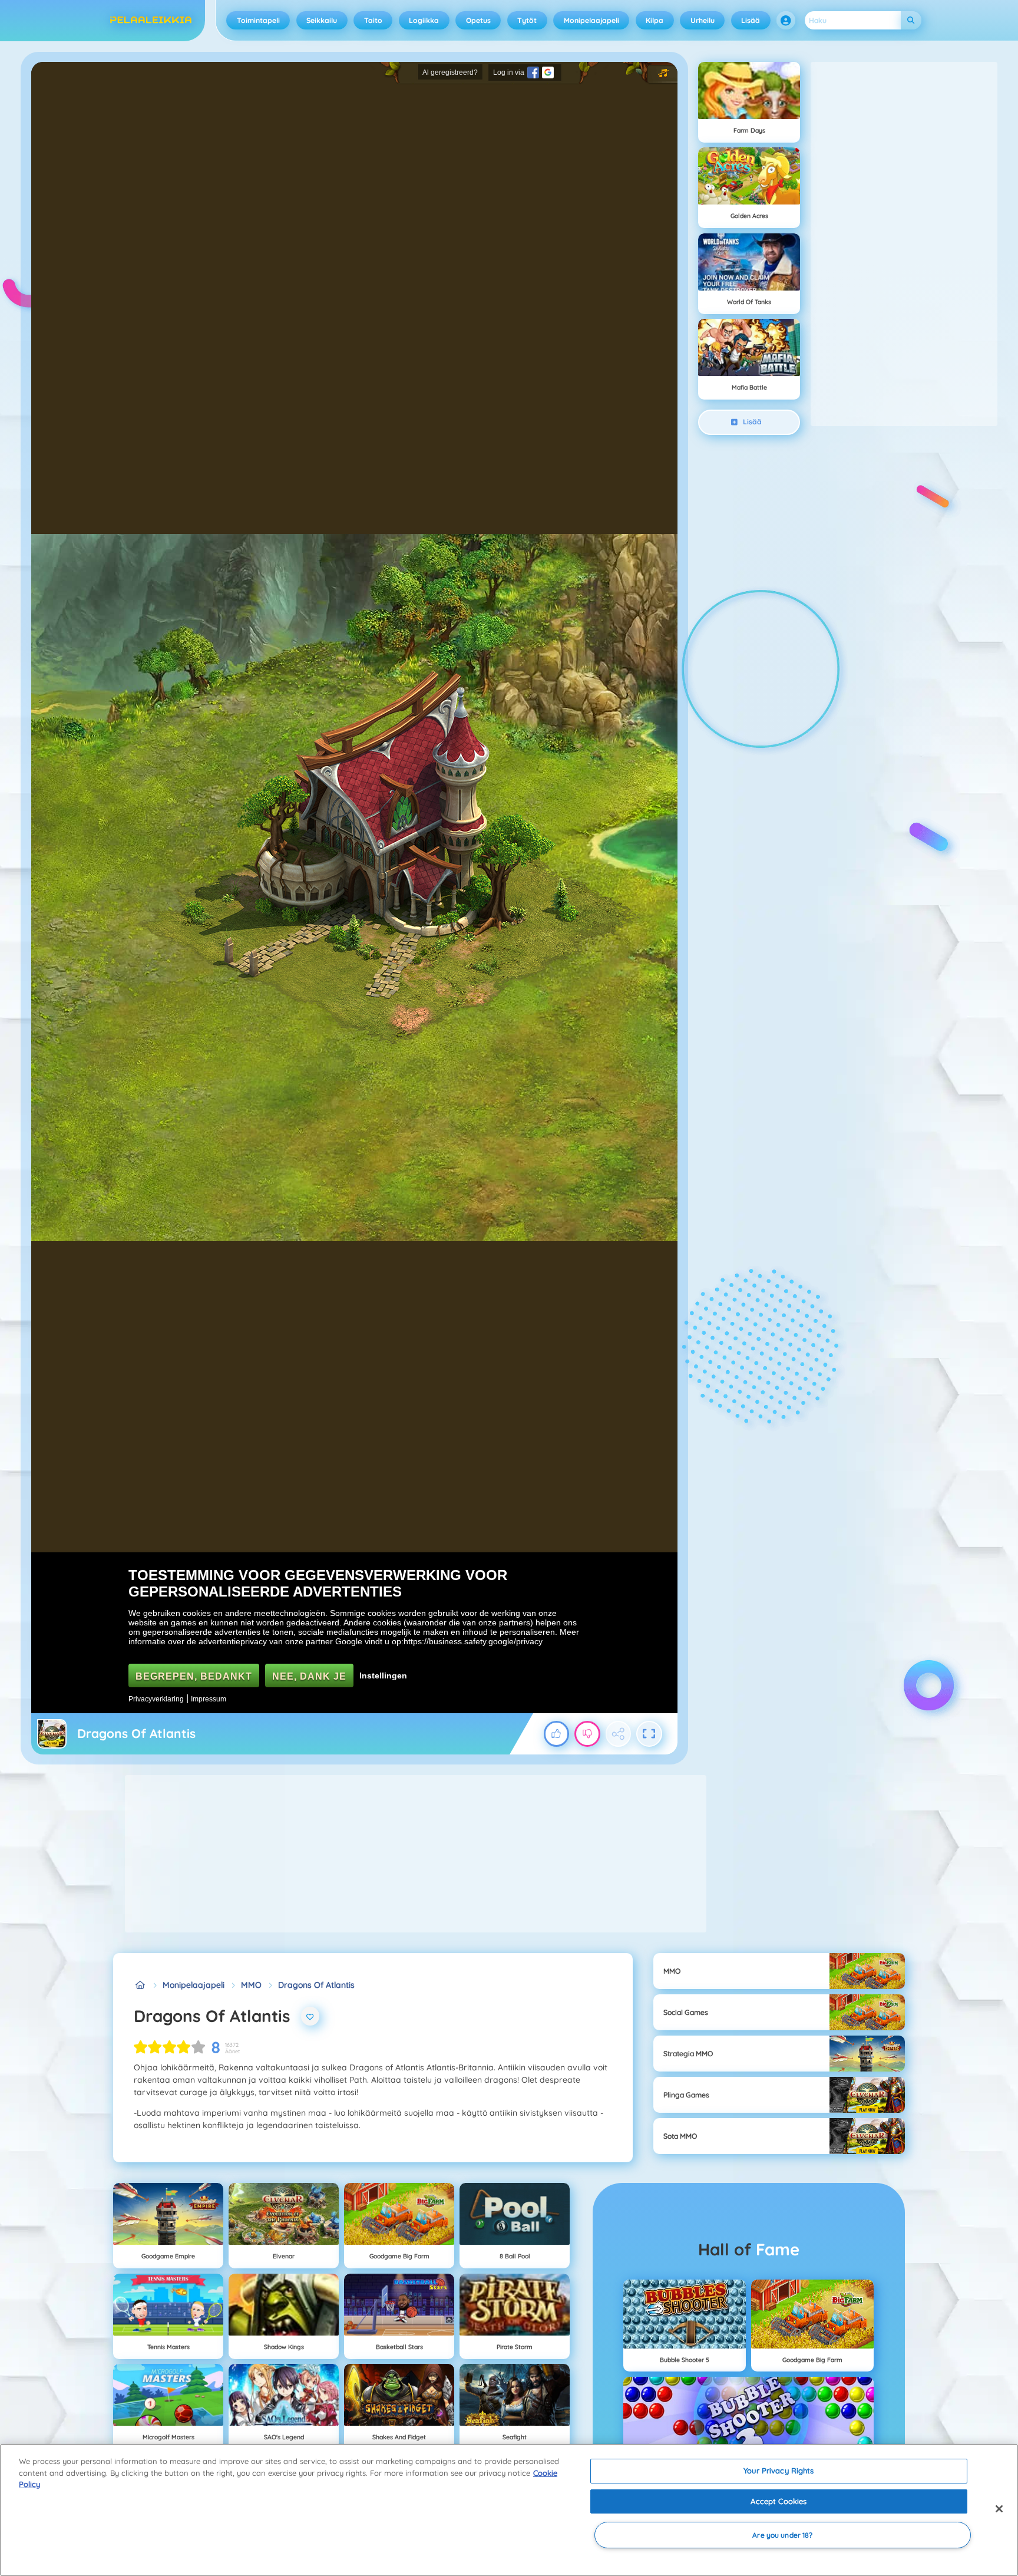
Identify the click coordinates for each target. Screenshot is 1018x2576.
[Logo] (151, 21)
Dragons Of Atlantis (316, 1985)
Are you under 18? (782, 2535)
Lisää (751, 20)
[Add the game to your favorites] (310, 2016)
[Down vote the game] (587, 1734)
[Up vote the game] (557, 1734)
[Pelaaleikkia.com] (140, 1985)
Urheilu (703, 20)
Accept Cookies (779, 2501)
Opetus (478, 20)
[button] (786, 21)
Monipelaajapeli (591, 20)
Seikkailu (322, 20)
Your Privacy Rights (779, 2471)
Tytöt (527, 20)
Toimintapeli (258, 20)
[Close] (999, 2509)
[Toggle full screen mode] (649, 1734)
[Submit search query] (911, 20)
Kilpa (655, 20)
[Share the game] (619, 1734)
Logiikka (424, 20)
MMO (251, 1985)
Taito (373, 20)
